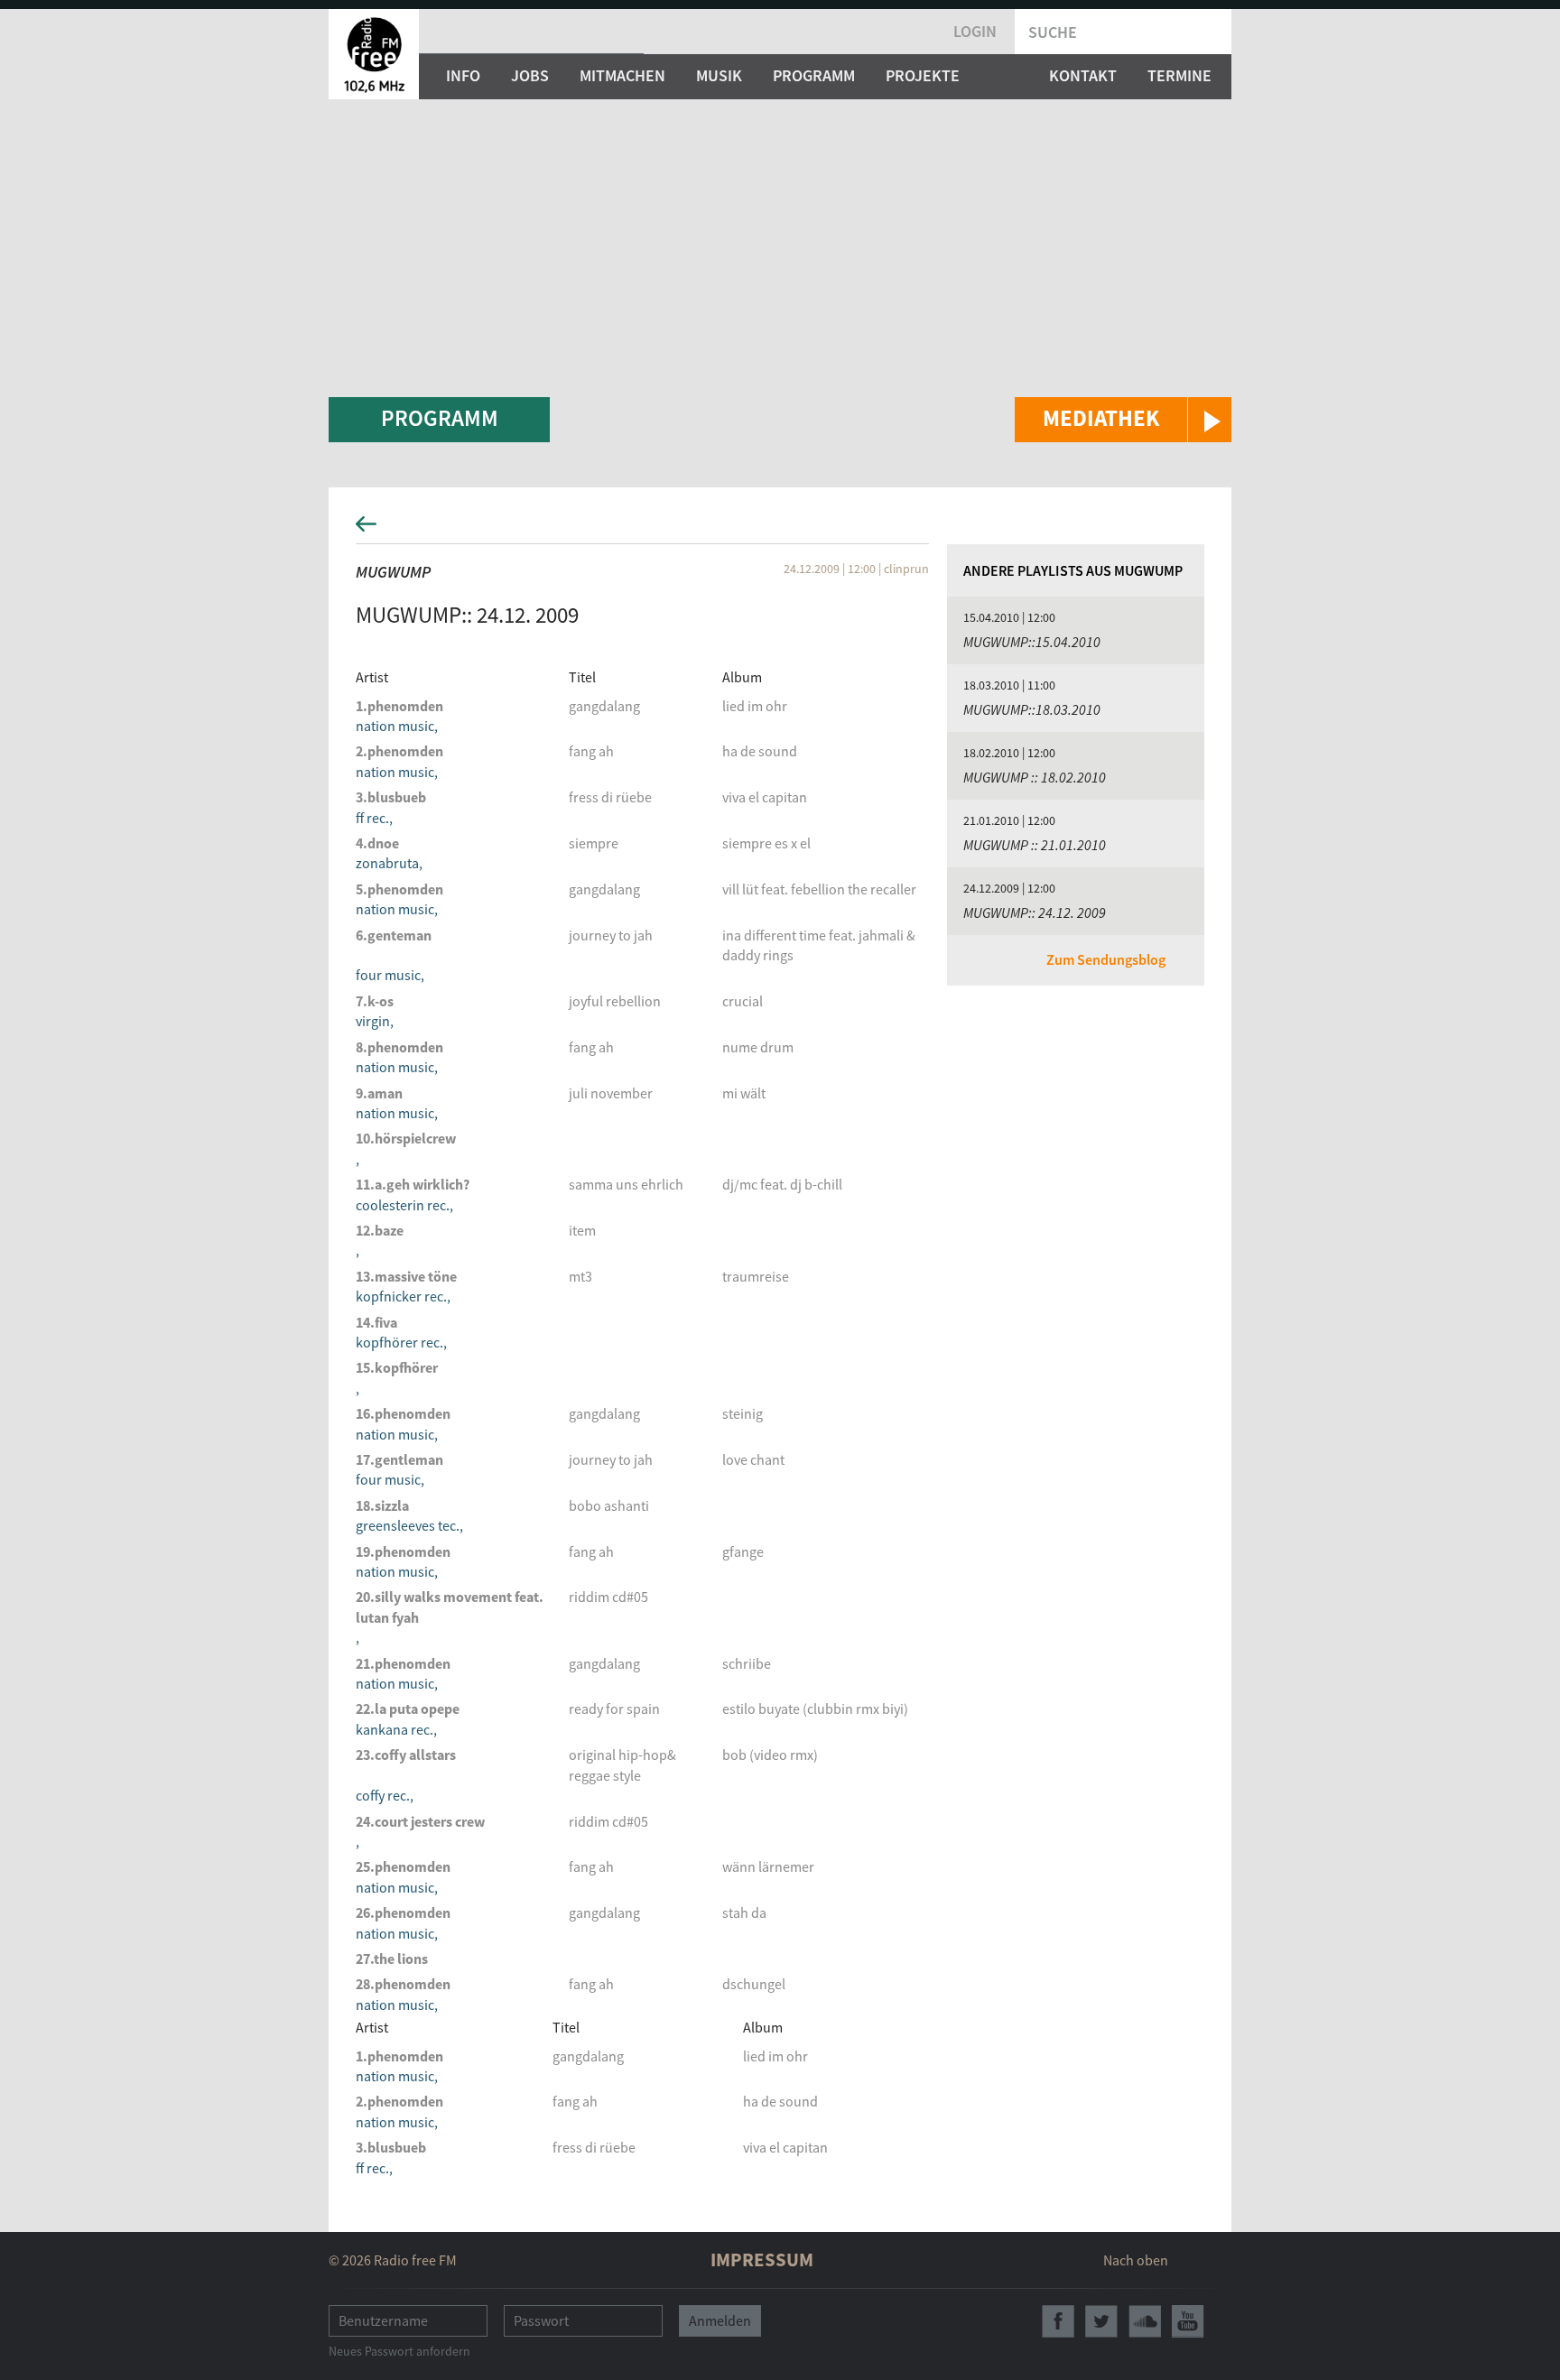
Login (975, 31)
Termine (1179, 75)
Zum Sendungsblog (1106, 959)
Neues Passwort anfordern (399, 2351)
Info (463, 75)
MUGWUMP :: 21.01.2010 (1035, 845)
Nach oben (1136, 2260)
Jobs (530, 75)
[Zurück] (780, 529)
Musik (719, 75)
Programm (814, 75)
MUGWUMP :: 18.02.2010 (1035, 777)
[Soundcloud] (1145, 2321)
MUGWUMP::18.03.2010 (1032, 709)
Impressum (762, 2260)
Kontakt (1083, 75)
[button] (1123, 420)
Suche (1053, 32)
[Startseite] (374, 54)
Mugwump (393, 572)
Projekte (923, 75)
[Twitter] (1101, 2321)
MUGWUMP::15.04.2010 (1032, 642)
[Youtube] (1188, 2321)
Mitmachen (622, 75)
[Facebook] (1058, 2321)
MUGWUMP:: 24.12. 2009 (1035, 912)
